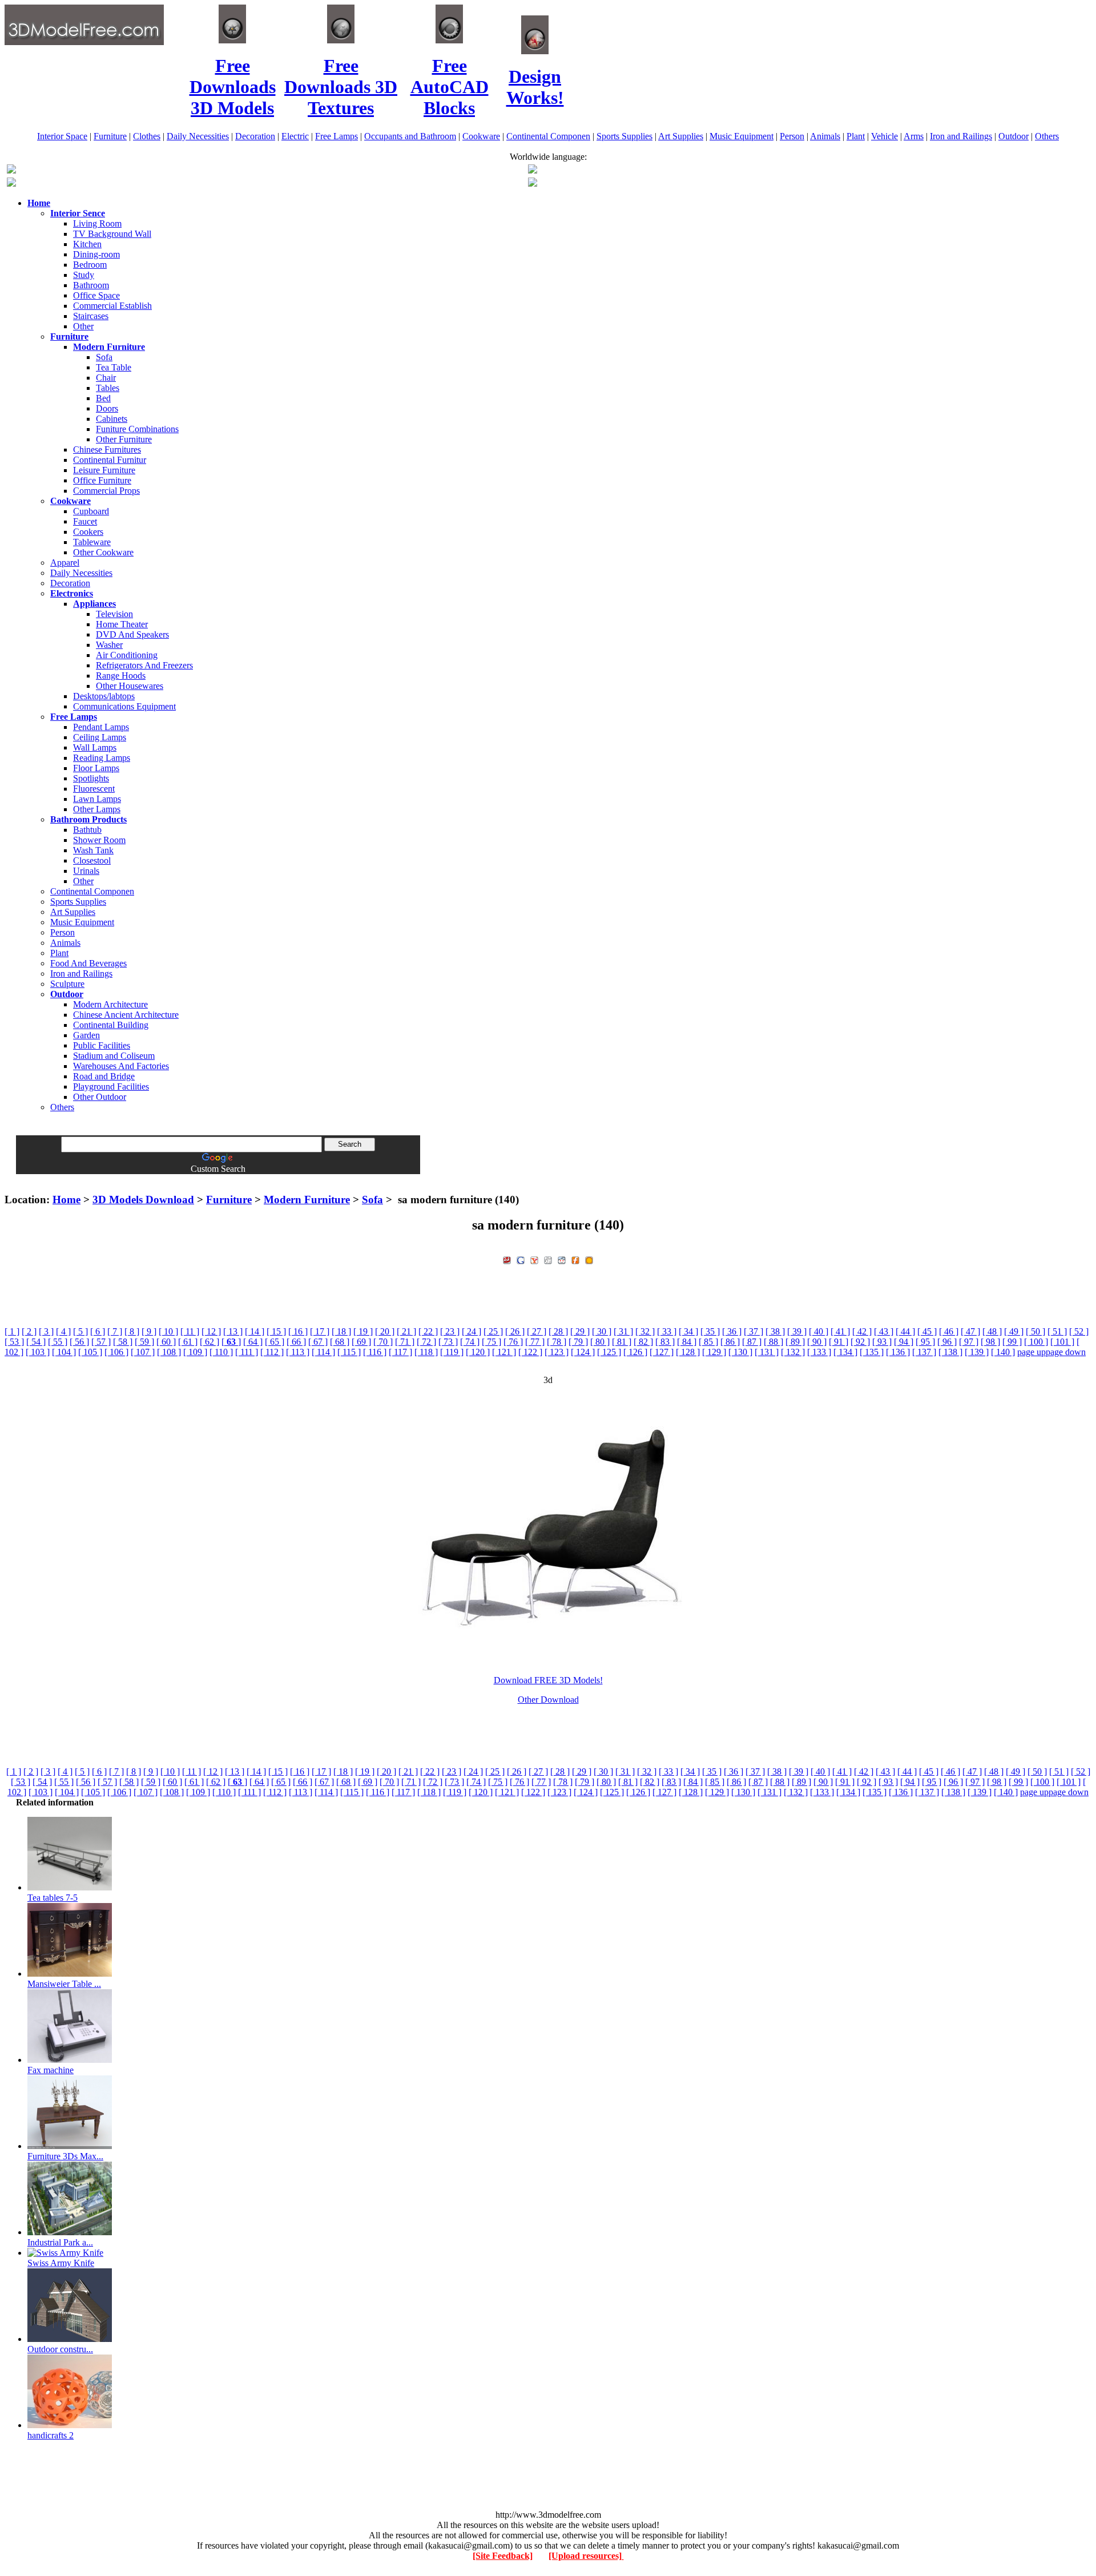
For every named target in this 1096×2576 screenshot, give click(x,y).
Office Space (96, 295)
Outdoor (1014, 136)
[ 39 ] (797, 1331)
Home (67, 1200)
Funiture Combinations (137, 429)
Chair (106, 378)
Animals (825, 136)
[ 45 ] (927, 1331)
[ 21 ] (406, 1331)
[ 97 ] (969, 1342)
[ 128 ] (688, 1352)
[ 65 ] (275, 1342)
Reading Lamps (102, 758)
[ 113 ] (298, 1352)
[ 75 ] (491, 1342)
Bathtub (87, 830)
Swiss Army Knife (61, 2263)
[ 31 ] (623, 1331)
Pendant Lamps (101, 727)
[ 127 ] (662, 1352)
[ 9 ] (149, 1331)
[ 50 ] (1035, 1331)
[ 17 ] (320, 1331)
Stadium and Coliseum (114, 1056)
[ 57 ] (101, 1342)
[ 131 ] (767, 1352)
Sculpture (67, 984)
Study (84, 275)
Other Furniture (124, 439)
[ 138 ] (950, 1352)
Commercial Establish (112, 306)
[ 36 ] (732, 1331)
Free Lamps (337, 136)
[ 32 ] (645, 1331)
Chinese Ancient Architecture (126, 1015)
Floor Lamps (96, 768)
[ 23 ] (450, 1331)
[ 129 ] (714, 1352)
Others (1047, 136)
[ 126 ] (635, 1352)
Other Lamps (97, 809)
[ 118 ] (426, 1352)
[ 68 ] (340, 1342)
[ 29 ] (580, 1331)
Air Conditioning (127, 655)
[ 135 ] (872, 1352)
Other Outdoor (100, 1097)
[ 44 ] (905, 1331)
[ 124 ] (583, 1352)
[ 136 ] (898, 1352)
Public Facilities (102, 1045)
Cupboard (91, 511)
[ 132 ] (793, 1352)
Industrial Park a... (60, 2242)
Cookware (481, 136)
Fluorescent (94, 789)
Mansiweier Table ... (64, 1984)
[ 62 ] (209, 1342)
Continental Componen (548, 136)
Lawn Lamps (97, 799)
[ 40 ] (819, 1331)
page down (1066, 1352)
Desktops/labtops (104, 696)
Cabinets (112, 419)
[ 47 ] (970, 1331)
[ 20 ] (385, 1331)
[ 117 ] (400, 1352)
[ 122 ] (530, 1352)
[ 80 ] (600, 1342)
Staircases (91, 316)
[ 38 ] (775, 1331)
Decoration (255, 136)
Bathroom (91, 285)
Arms (914, 136)
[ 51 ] (1057, 1331)
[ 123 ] (557, 1352)
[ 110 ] (221, 1352)
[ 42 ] (862, 1331)
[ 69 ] (361, 1342)
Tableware (92, 542)
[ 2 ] (29, 1331)
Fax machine (51, 2070)
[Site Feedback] (503, 2556)
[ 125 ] (609, 1352)
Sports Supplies (624, 136)
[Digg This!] (548, 1259)
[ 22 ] (428, 1331)
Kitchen (87, 244)
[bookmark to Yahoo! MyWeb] (534, 1259)
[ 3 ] (46, 1331)
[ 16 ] (298, 1331)
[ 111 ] (247, 1352)
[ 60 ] (166, 1342)
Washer (109, 645)
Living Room (97, 223)
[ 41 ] (840, 1331)
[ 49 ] (1014, 1331)
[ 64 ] (253, 1342)
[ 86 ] (730, 1342)
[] (231, 1342)
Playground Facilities (111, 1087)
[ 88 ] (773, 1342)
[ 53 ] (14, 1342)
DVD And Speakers (132, 634)
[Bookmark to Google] (521, 1259)
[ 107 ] (143, 1352)
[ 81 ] (622, 1342)
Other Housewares (130, 686)
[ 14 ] (255, 1331)
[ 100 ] (1036, 1342)
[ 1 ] (12, 1331)
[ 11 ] (190, 1331)
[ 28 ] (558, 1331)
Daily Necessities (198, 136)
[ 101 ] (1062, 1342)
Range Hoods (121, 676)
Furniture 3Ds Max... (65, 2156)
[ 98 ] (990, 1342)
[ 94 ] (904, 1342)
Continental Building (111, 1025)
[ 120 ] (478, 1352)
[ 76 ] (513, 1342)
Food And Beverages (88, 963)
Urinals (86, 871)
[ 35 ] (710, 1331)
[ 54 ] (36, 1342)
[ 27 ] (537, 1331)
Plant (856, 136)
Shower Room (99, 840)
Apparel (65, 563)
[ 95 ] (925, 1342)
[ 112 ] (272, 1352)
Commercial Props (106, 491)
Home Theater (122, 624)
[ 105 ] (90, 1352)
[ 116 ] (375, 1352)
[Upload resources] (586, 2556)
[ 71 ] (405, 1342)
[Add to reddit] (562, 1259)
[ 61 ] (188, 1342)
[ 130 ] (740, 1352)
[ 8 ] (132, 1331)
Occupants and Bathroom (410, 136)
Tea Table (114, 367)
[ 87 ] (752, 1342)
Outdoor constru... (60, 2349)
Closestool (92, 860)
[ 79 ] (578, 1342)
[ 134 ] (845, 1352)
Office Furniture (102, 480)
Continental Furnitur (110, 460)
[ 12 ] (211, 1331)
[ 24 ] (472, 1331)
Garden (86, 1035)
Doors (107, 408)
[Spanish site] (533, 170)
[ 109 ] (195, 1352)
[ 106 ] (116, 1352)
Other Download (548, 1700)
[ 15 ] (276, 1331)
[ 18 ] (341, 1331)
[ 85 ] (708, 1342)
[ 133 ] (819, 1352)
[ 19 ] (363, 1331)
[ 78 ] (557, 1342)
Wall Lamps (95, 747)
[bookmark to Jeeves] (507, 1259)
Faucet (85, 521)
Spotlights (91, 778)
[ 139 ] (977, 1352)
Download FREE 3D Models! (548, 1680)
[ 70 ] (383, 1342)
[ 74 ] (470, 1342)
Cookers (88, 532)
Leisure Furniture (104, 470)
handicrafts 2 (51, 2435)
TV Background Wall (112, 234)
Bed (103, 398)
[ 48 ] (992, 1331)
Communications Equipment (124, 706)
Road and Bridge (104, 1076)
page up (1031, 1352)
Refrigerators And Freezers (144, 665)
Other (83, 326)
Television (114, 614)
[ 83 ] (665, 1342)
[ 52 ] (1079, 1331)
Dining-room (96, 254)
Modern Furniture (307, 1200)
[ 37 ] (753, 1331)
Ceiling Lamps (100, 737)
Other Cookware (103, 552)
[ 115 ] (349, 1352)
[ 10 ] (168, 1331)
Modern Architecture (110, 1004)
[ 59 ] (144, 1342)
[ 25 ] (493, 1331)
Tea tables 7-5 (53, 1898)
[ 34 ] (688, 1331)
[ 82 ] (643, 1342)
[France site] (11, 184)
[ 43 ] (884, 1331)
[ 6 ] (98, 1331)
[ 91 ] (839, 1342)
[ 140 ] (1003, 1352)
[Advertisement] (548, 1178)
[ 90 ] (817, 1342)
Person (792, 136)
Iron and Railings (961, 136)
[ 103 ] (38, 1352)
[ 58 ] (123, 1342)
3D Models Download (143, 1200)
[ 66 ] (296, 1342)
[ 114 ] (323, 1352)
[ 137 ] (924, 1352)
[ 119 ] (452, 1352)
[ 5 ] (80, 1331)
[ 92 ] (860, 1342)
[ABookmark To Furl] (575, 1259)
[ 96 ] (947, 1342)
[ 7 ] (115, 1331)
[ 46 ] (949, 1331)
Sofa (104, 357)
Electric (295, 136)
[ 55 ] (58, 1342)
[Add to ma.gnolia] (589, 1259)
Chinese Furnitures (107, 450)
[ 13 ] (233, 1331)
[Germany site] (533, 184)
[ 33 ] (667, 1331)
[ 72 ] (426, 1342)
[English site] (11, 170)
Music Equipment (742, 136)
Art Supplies (681, 136)
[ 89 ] (795, 1342)
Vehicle (885, 136)
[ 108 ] (169, 1352)
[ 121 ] (504, 1352)
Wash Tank (93, 850)
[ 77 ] (535, 1342)
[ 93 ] (882, 1342)
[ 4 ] (63, 1331)
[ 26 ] (515, 1331)
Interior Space (62, 136)
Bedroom (90, 265)
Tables (108, 388)
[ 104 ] (64, 1352)
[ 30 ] (602, 1331)
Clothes (147, 136)
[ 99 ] (1012, 1342)
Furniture (110, 136)
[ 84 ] (687, 1342)
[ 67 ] (318, 1342)
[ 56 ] (79, 1342)
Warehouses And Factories (121, 1066)
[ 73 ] (448, 1342)
